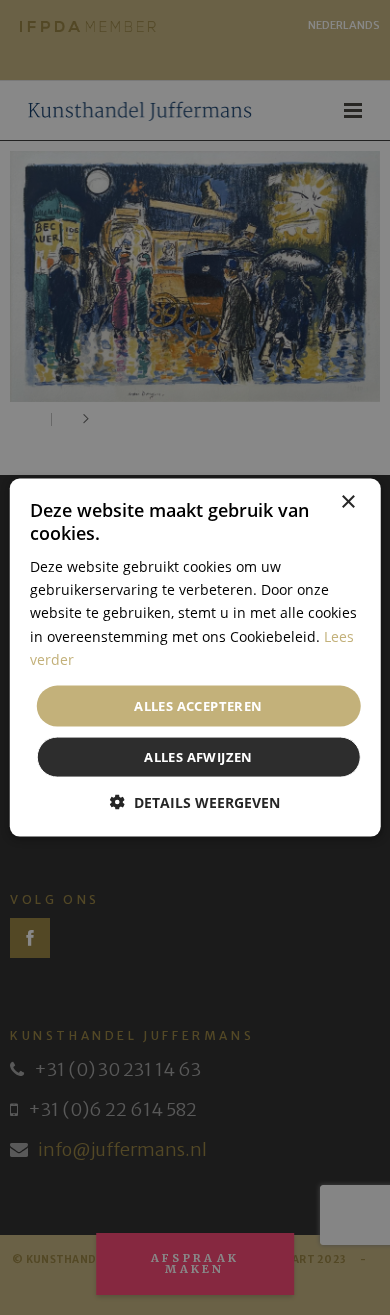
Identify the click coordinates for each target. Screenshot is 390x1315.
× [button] (347, 501)
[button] (195, 802)
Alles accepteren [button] (198, 705)
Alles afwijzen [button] (198, 757)
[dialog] (195, 657)
